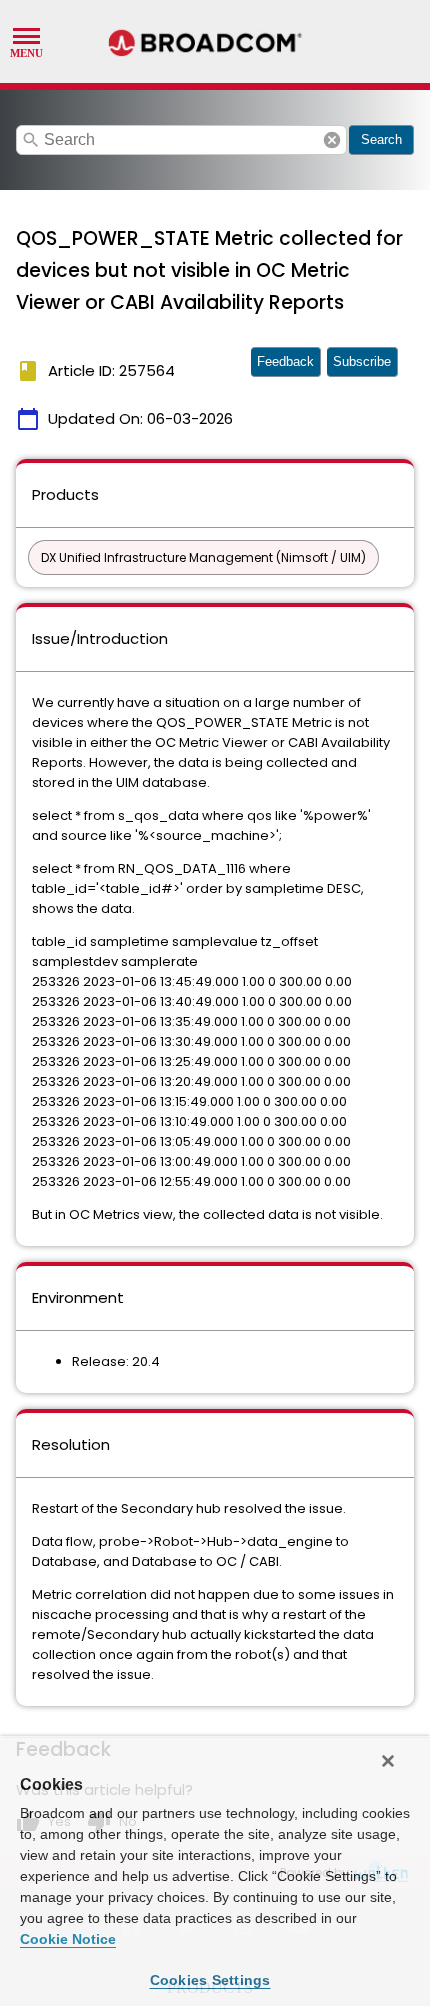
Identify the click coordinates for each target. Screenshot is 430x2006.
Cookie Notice (68, 1939)
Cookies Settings (210, 1980)
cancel (332, 140)
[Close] (388, 1761)
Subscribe (362, 361)
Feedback (285, 361)
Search (381, 139)
